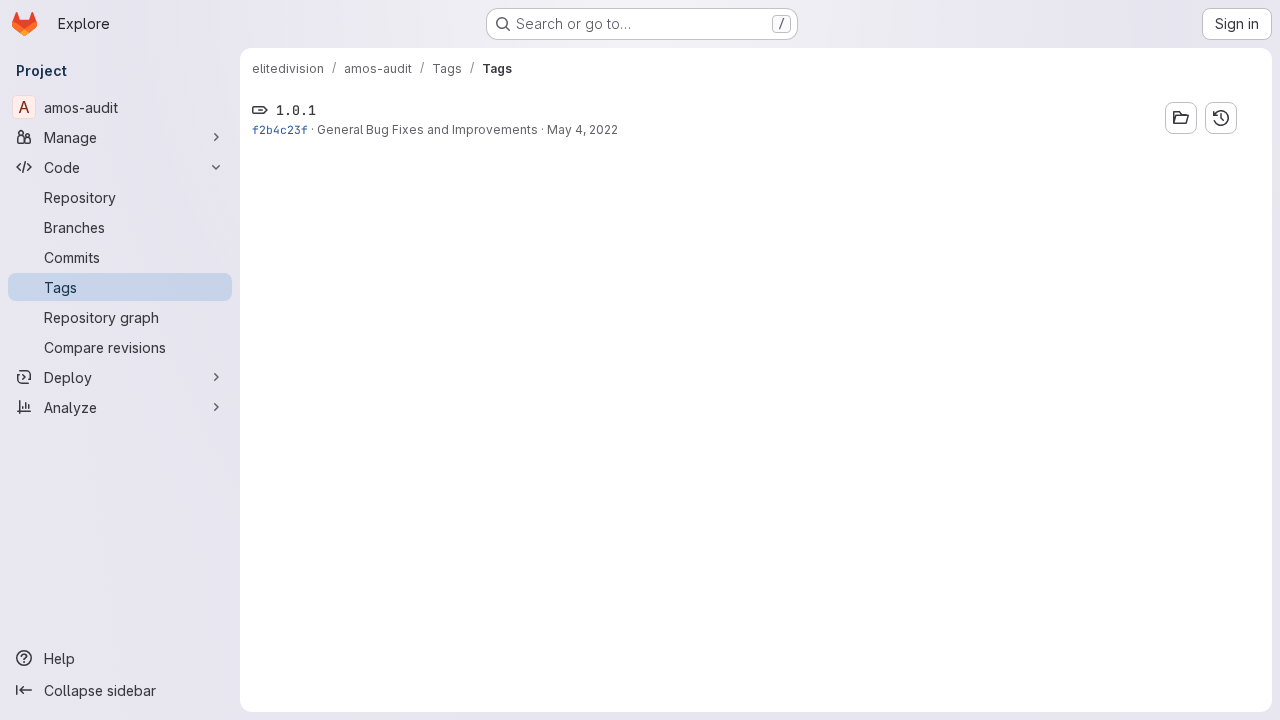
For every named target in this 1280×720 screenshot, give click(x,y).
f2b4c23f (280, 129)
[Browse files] (1181, 118)
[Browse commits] (1221, 118)
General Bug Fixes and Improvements (427, 129)
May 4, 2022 (582, 129)
